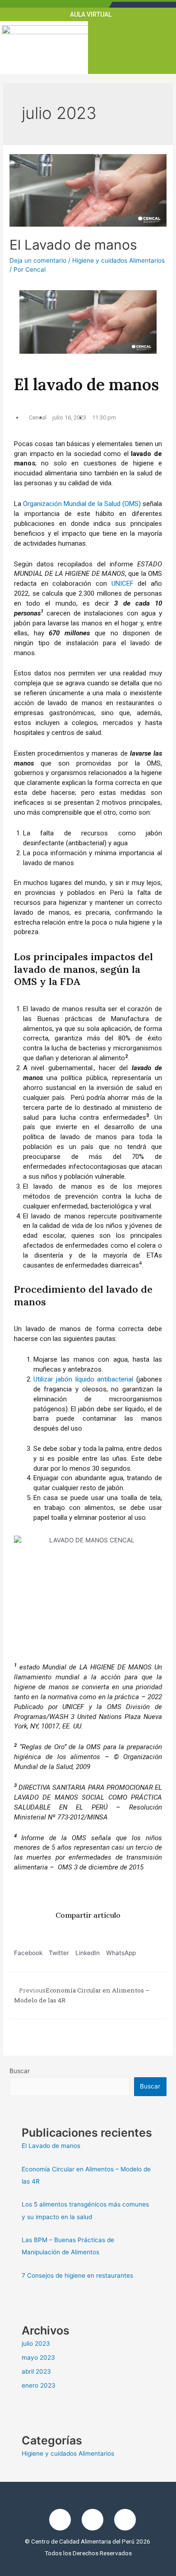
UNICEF (123, 584)
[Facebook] (60, 2520)
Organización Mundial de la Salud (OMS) (82, 504)
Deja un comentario (38, 260)
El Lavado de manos (73, 245)
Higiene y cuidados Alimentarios (118, 260)
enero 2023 (39, 2385)
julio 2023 (36, 2343)
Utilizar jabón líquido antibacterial (83, 1379)
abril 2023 (36, 2371)
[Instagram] (93, 2520)
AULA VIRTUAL (91, 14)
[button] (132, 49)
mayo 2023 (38, 2357)
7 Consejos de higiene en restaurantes (77, 2275)
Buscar (20, 2071)
